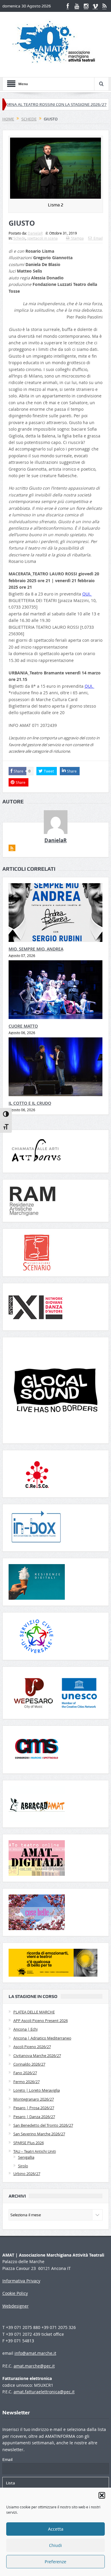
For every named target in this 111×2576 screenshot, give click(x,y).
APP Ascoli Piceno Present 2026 (41, 2021)
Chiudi (55, 2545)
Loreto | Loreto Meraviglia (37, 2090)
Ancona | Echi (25, 2029)
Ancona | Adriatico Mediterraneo (42, 2038)
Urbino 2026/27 (27, 2174)
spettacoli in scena (42, 238)
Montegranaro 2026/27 (34, 2099)
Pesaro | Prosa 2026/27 (34, 2108)
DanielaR (35, 233)
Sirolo (23, 2166)
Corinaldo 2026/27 (29, 2064)
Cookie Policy (15, 2293)
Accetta (56, 2529)
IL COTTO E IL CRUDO (30, 1103)
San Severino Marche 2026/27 (39, 2134)
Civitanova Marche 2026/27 (37, 2056)
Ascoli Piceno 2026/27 (32, 2047)
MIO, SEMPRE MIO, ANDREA (36, 949)
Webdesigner (16, 2306)
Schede (19, 238)
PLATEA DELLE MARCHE (34, 2012)
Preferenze (55, 2562)
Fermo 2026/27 (26, 2082)
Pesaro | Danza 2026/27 (34, 2117)
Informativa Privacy (21, 2281)
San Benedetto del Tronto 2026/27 (43, 2125)
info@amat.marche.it (35, 2353)
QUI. (87, 594)
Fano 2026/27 (25, 2073)
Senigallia (26, 2157)
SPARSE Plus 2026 (29, 2143)
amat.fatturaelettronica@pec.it (44, 2392)
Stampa (77, 238)
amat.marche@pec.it (34, 2366)
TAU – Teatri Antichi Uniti (35, 2151)
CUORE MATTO (23, 1026)
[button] (102, 2495)
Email (98, 238)
